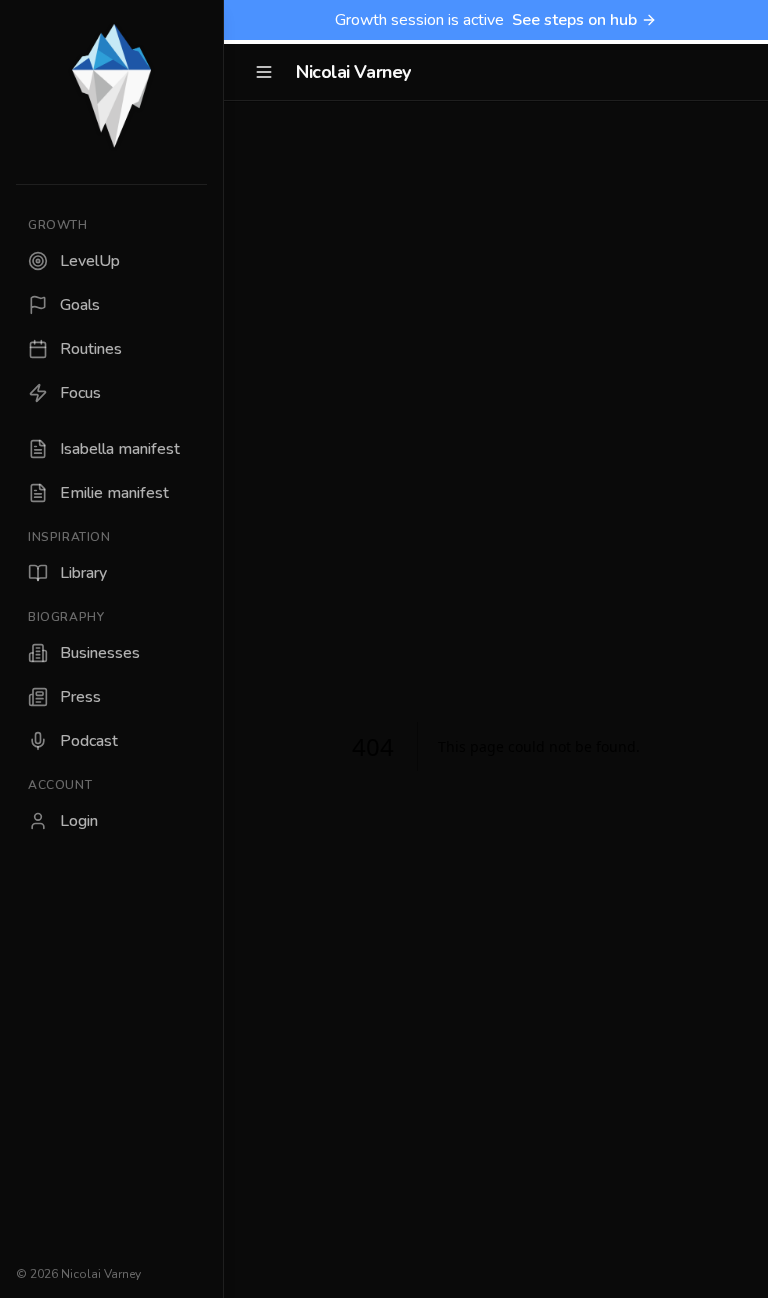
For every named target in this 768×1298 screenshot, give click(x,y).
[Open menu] (264, 72)
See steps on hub (574, 20)
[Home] (111, 88)
